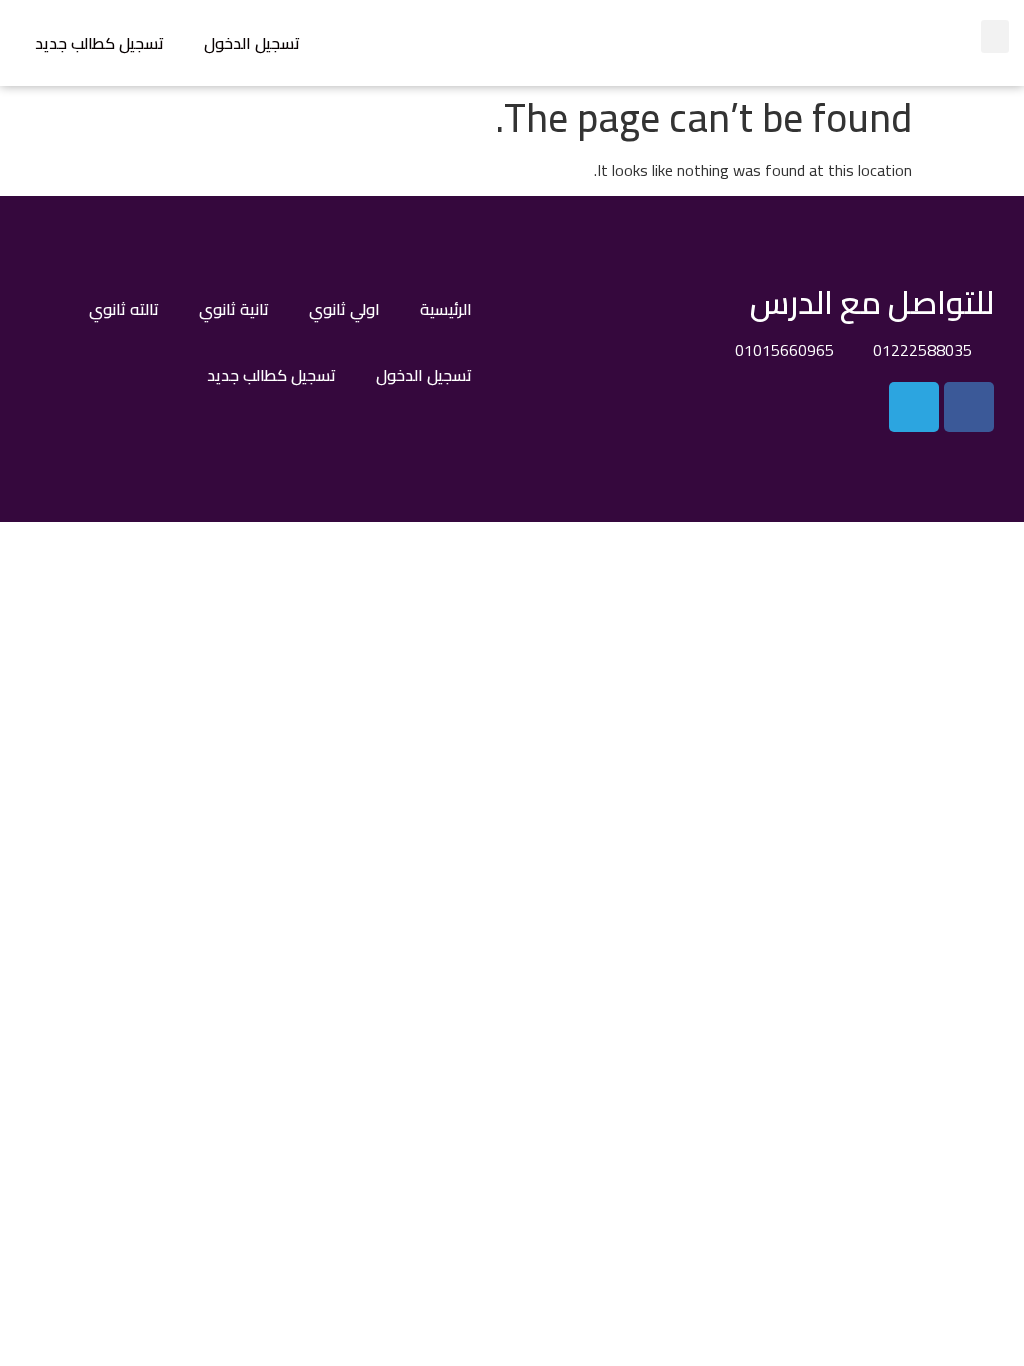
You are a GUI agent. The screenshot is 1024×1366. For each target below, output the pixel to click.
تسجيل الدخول (252, 43)
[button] (995, 36)
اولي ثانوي (344, 309)
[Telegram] (914, 407)
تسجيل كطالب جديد (99, 43)
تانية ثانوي (234, 309)
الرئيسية (446, 309)
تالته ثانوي (124, 309)
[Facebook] (969, 407)
